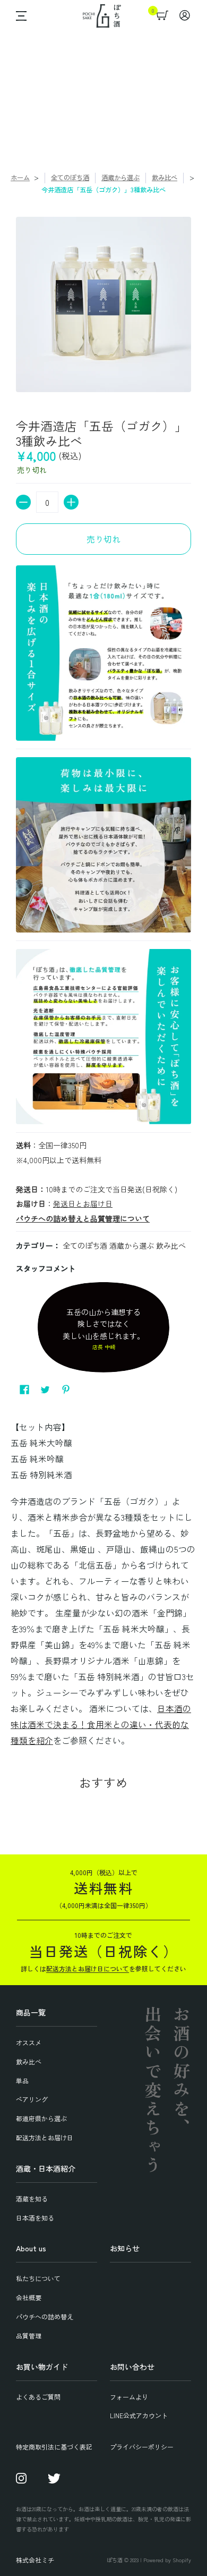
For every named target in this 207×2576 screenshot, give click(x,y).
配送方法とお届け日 (45, 2137)
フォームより (129, 2397)
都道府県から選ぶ (41, 2118)
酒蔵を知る (32, 2198)
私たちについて (38, 2278)
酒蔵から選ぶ (120, 177)
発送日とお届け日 (83, 1204)
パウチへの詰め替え (45, 2316)
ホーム (20, 177)
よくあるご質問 (38, 2397)
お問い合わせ (132, 2367)
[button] (19, 16)
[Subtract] (23, 502)
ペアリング (32, 2099)
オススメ (29, 2042)
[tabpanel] (103, 1587)
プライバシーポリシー (142, 2447)
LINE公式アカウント (139, 2415)
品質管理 (29, 2336)
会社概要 (29, 2297)
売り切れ (103, 539)
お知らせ (125, 2248)
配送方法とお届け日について (88, 1968)
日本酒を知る (35, 2218)
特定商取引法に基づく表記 (54, 2447)
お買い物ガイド (42, 2367)
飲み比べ (165, 177)
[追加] (71, 502)
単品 (22, 2081)
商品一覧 (31, 2012)
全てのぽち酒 (70, 177)
